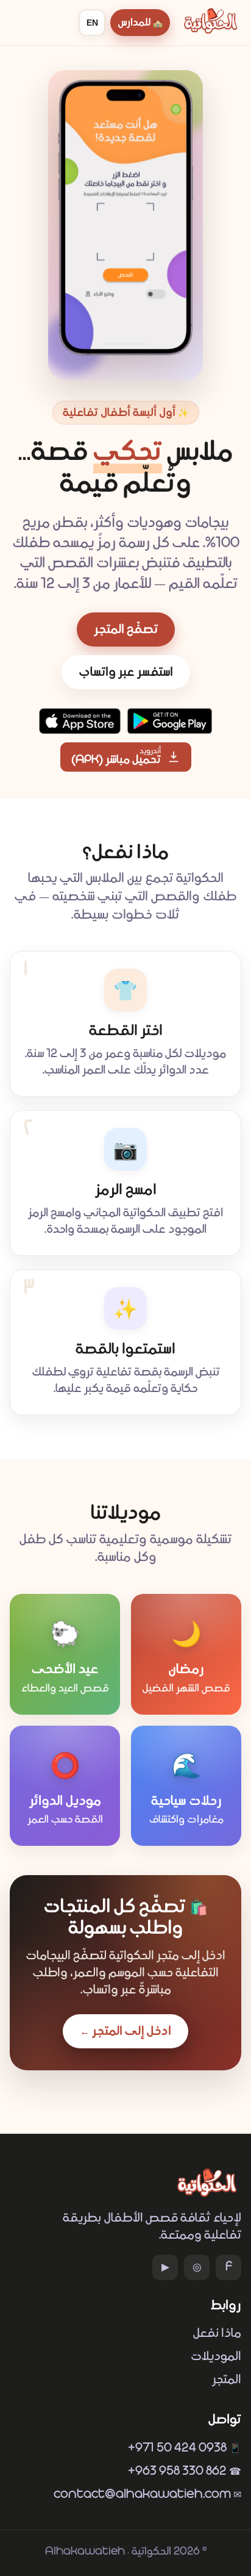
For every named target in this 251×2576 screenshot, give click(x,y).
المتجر (227, 2380)
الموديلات (216, 2356)
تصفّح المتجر (126, 630)
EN (92, 23)
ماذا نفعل (217, 2333)
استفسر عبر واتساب (126, 672)
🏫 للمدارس (140, 23)
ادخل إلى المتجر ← (125, 2031)
